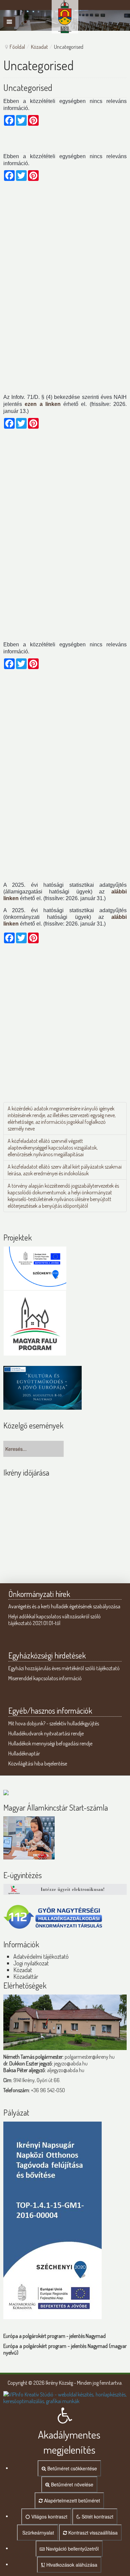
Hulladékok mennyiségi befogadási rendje (50, 1743)
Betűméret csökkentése (71, 2468)
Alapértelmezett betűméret (71, 2500)
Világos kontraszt (49, 2516)
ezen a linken (43, 404)
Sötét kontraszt (97, 2516)
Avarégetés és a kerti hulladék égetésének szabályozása (64, 1606)
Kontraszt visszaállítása (92, 2533)
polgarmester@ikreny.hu (90, 2057)
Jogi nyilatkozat (31, 1963)
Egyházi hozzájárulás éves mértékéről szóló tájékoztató (64, 1668)
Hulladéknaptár (24, 1753)
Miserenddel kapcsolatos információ (45, 1678)
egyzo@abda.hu (71, 2063)
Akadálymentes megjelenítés (69, 2442)
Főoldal (17, 47)
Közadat (39, 47)
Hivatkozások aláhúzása (71, 2565)
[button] (65, 2407)
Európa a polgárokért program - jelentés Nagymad (54, 2336)
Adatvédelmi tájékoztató (41, 1956)
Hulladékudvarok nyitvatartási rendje (46, 1733)
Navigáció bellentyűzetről (72, 2549)
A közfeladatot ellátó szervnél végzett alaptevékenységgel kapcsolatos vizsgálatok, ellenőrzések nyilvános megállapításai (53, 1148)
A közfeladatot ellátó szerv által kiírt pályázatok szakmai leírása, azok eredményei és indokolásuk (65, 1170)
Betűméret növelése (71, 2484)
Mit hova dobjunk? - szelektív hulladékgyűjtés (54, 1723)
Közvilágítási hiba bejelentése (38, 1763)
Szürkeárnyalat (37, 2533)
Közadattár (26, 1976)
